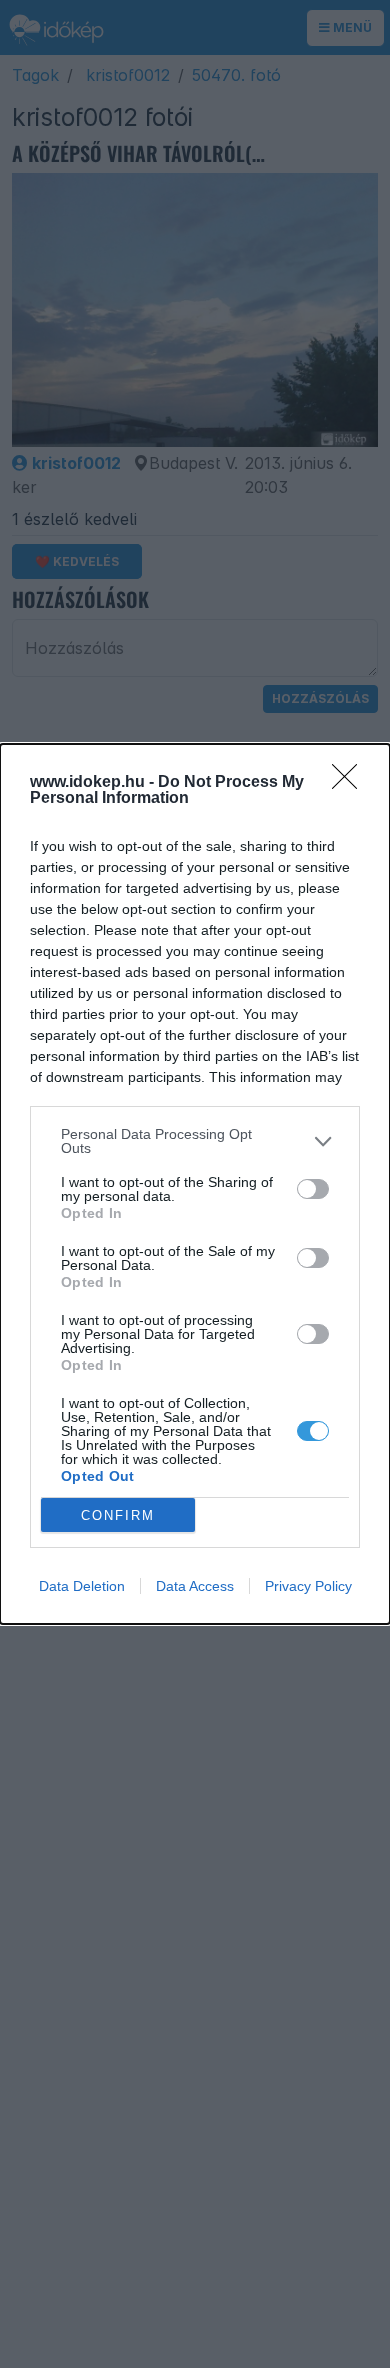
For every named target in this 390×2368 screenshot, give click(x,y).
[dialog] (195, 1184)
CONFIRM (118, 1515)
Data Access (195, 1586)
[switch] (313, 1189)
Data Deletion (82, 1586)
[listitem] (195, 1141)
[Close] (351, 783)
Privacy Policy (308, 1586)
